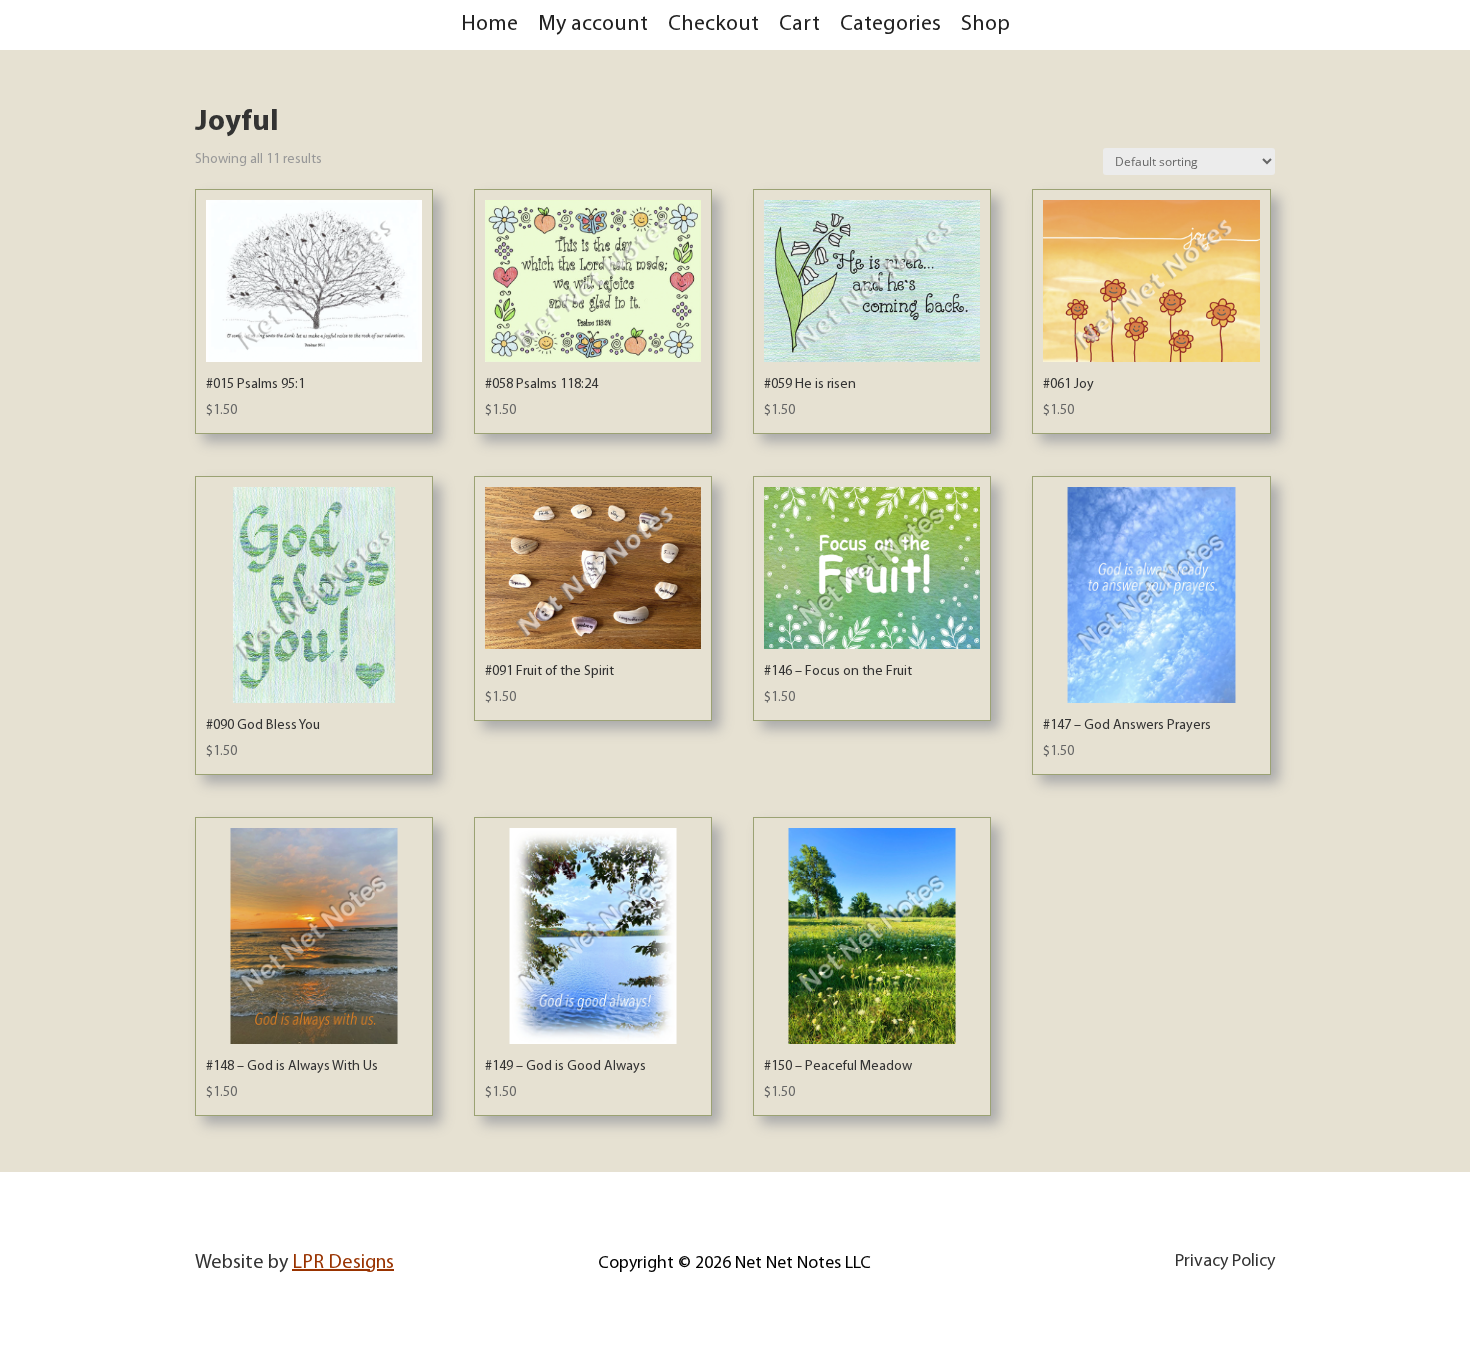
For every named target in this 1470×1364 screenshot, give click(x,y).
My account (593, 24)
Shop (985, 24)
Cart (799, 24)
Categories (890, 24)
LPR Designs (343, 1263)
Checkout (713, 24)
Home (489, 24)
